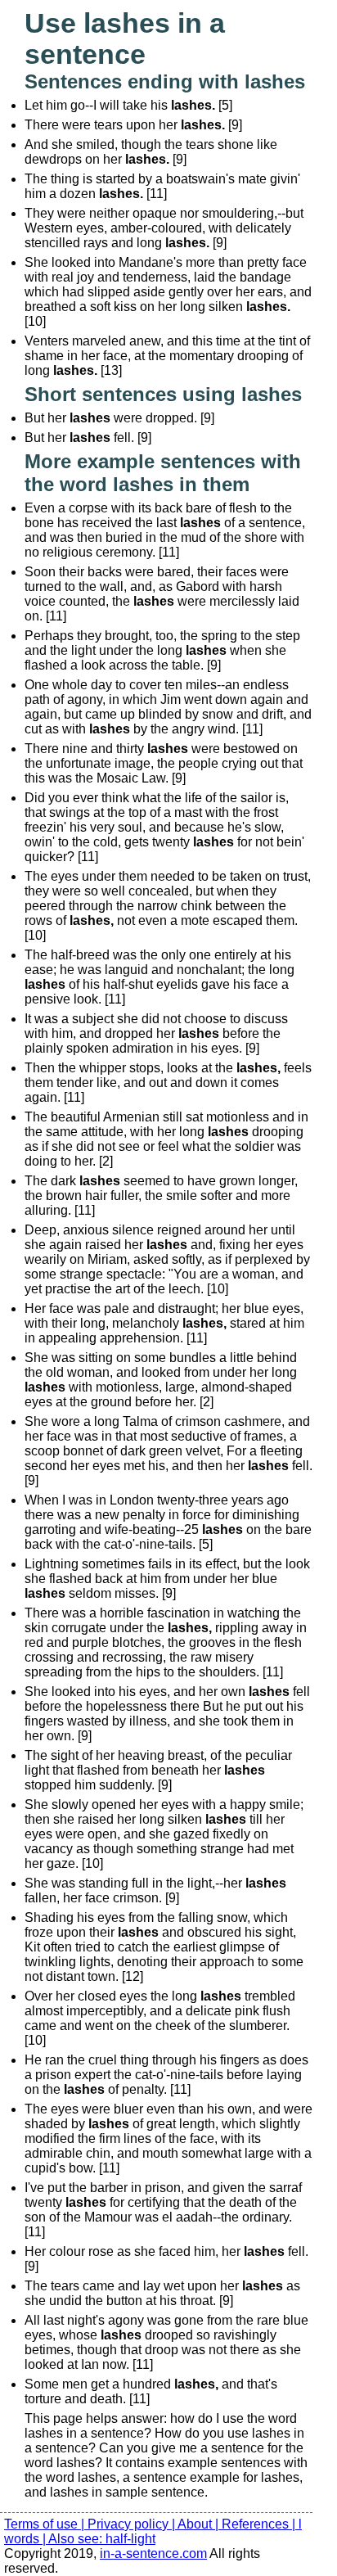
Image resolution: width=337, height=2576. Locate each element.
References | (260, 2524)
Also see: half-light (102, 2539)
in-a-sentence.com (153, 2553)
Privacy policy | (133, 2524)
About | (200, 2524)
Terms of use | (46, 2524)
